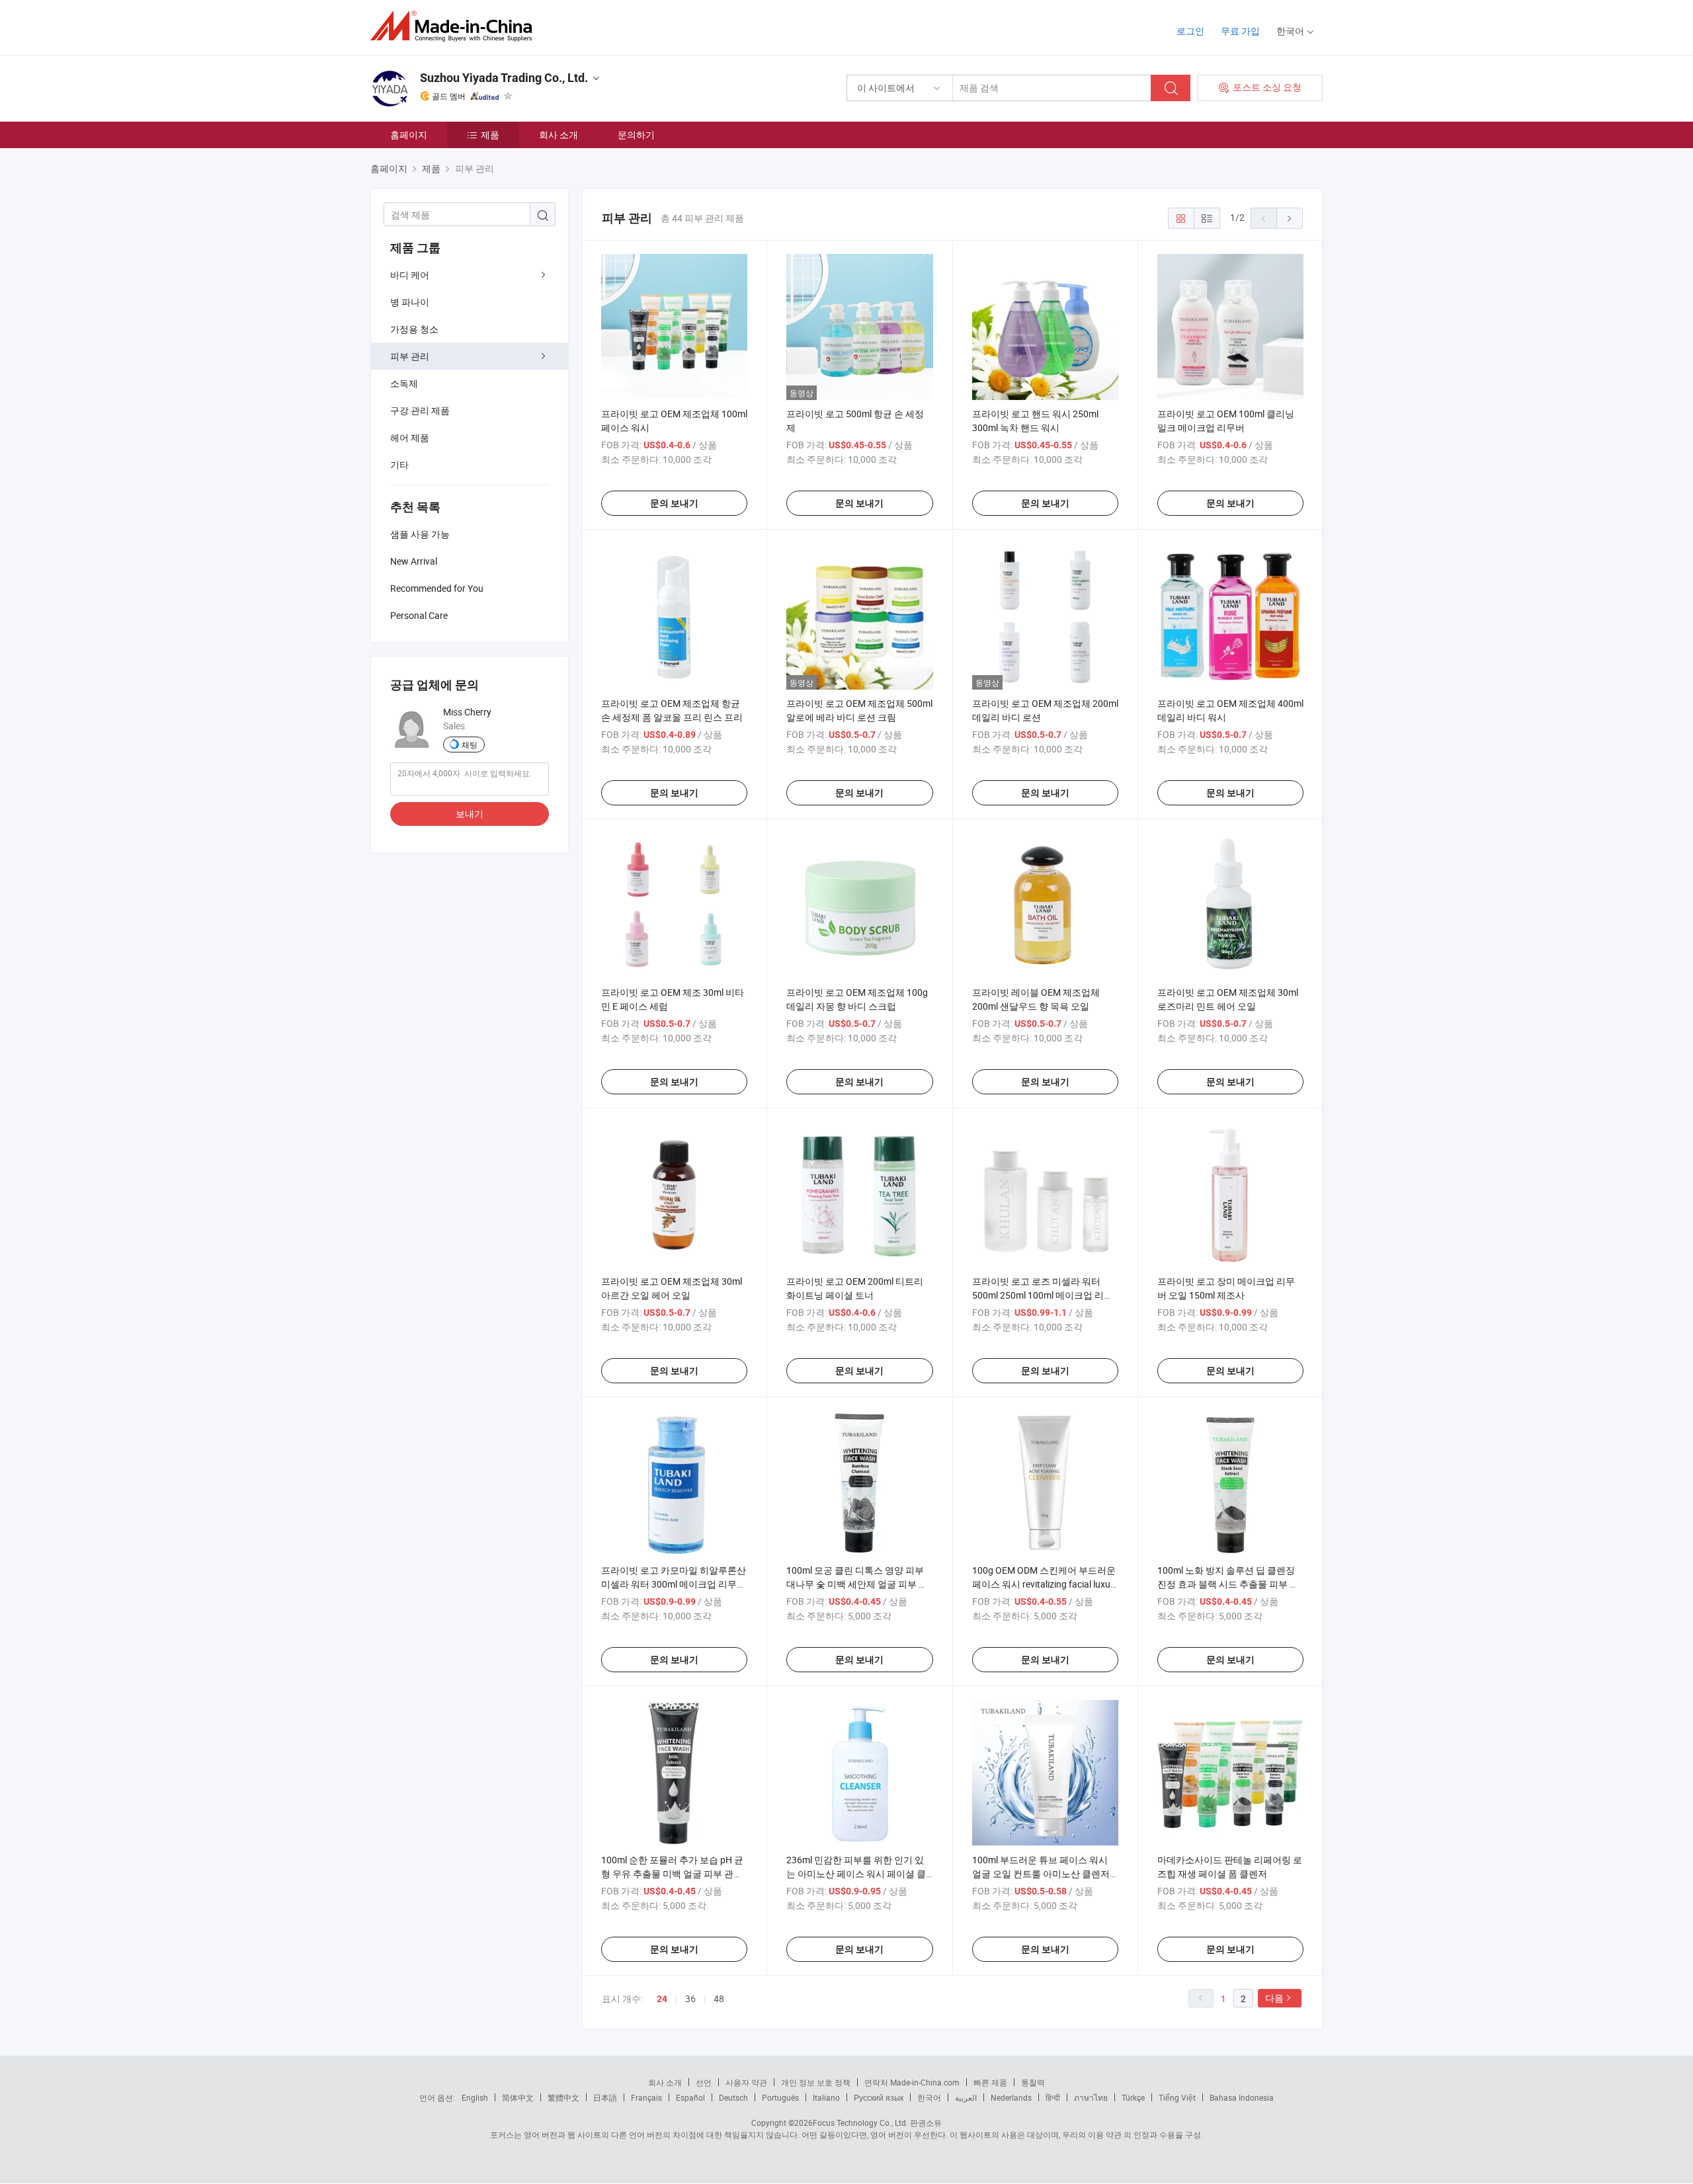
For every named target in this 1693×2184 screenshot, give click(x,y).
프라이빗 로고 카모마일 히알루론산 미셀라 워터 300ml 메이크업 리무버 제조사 (674, 1584)
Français (646, 2097)
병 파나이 (410, 302)
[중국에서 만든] (455, 26)
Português (780, 2097)
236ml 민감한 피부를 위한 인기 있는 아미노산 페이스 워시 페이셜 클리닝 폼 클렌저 (856, 1874)
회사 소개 (558, 135)
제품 (490, 135)
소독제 (404, 383)
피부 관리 (410, 356)
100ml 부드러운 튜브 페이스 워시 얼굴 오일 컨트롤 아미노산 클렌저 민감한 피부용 (1041, 1874)
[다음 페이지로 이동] (1290, 218)
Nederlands (1011, 2097)
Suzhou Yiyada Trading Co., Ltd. (504, 78)
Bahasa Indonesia (1242, 2097)
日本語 (605, 2097)
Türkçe (1133, 2097)
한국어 (929, 2097)
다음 (1274, 1998)
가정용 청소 (414, 329)
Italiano (826, 2097)
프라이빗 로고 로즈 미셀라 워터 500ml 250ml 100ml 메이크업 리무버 (1043, 1295)
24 (662, 1999)
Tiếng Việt (1177, 2097)
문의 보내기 (674, 503)
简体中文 (518, 2097)
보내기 (470, 814)
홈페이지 (409, 135)
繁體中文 (563, 2097)
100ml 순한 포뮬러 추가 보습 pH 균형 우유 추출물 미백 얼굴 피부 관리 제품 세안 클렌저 (672, 1874)
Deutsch (733, 2097)
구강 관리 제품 (420, 410)
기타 (399, 465)
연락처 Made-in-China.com (912, 2082)
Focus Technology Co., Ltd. (860, 2123)
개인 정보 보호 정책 (816, 2082)
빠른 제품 (990, 2082)
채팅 (470, 745)
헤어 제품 (410, 437)
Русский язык (879, 2097)
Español (690, 2097)
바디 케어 (410, 275)
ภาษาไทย (1091, 2097)
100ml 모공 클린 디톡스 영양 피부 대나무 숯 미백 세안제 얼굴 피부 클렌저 (857, 1584)
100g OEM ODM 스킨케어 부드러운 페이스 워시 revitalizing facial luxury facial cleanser (1045, 1584)
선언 (704, 2082)
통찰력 (1033, 2082)
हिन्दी (1053, 2097)
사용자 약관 (746, 2082)
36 (690, 1999)
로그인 (1190, 31)
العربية (966, 2097)
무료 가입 (1240, 31)
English (475, 2097)
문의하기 (636, 135)
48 (719, 1999)
